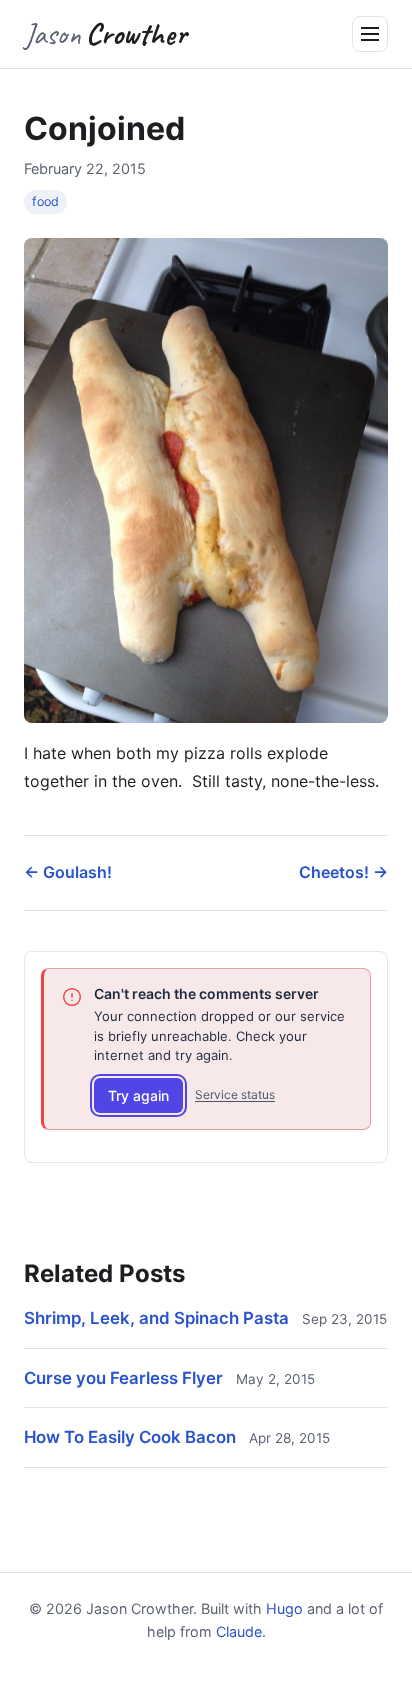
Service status (235, 1094)
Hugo (284, 1608)
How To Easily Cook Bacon (130, 1437)
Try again (138, 1095)
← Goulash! (68, 872)
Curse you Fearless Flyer (123, 1378)
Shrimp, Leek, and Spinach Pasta (156, 1318)
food (45, 201)
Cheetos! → (343, 872)
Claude (239, 1631)
